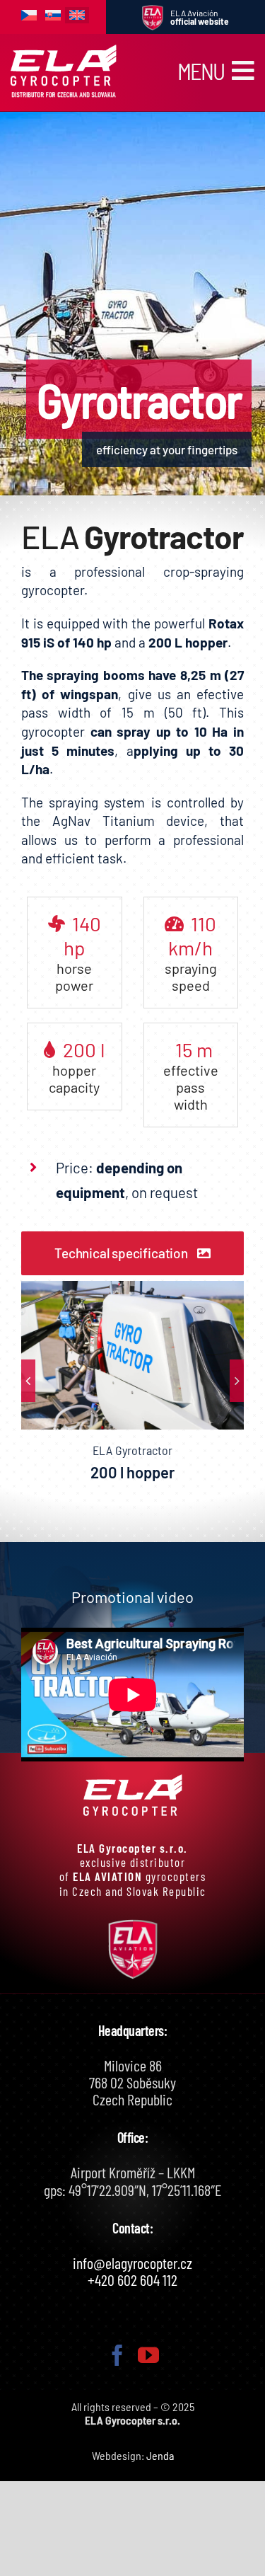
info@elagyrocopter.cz (132, 2262)
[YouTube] (148, 2355)
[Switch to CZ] (29, 16)
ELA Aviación (200, 17)
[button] (28, 1381)
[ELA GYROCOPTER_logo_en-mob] (64, 50)
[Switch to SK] (53, 16)
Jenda (160, 2455)
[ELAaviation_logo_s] (153, 11)
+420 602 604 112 (132, 2279)
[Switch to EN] (77, 15)
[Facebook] (117, 2355)
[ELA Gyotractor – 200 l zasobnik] (132, 1355)
